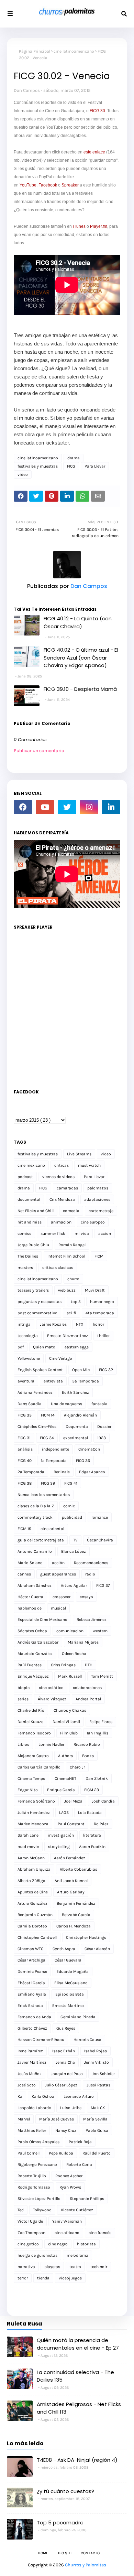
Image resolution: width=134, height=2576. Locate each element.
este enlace (94, 152)
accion (105, 1233)
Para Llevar (95, 466)
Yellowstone (29, 1358)
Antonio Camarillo (35, 1551)
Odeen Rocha (74, 1654)
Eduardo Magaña (72, 1971)
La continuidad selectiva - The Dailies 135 (75, 2376)
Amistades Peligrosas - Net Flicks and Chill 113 (79, 2408)
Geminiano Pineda (78, 2017)
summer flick (53, 1233)
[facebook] (23, 807)
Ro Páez (101, 1824)
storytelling (59, 1847)
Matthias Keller (32, 2130)
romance (100, 1517)
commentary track (35, 1517)
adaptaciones (97, 1199)
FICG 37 (103, 1585)
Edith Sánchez (75, 1392)
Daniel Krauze (30, 1722)
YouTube (28, 185)
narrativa (26, 2267)
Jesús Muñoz (30, 2074)
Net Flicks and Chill (36, 1211)
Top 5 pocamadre (60, 2522)
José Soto (27, 2085)
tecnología (28, 1336)
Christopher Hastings (86, 1937)
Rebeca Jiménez (92, 1620)
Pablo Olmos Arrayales (38, 2142)
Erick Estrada (30, 2006)
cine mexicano (31, 1165)
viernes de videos (58, 1177)
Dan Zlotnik (97, 1778)
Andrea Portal (88, 1699)
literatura (92, 1835)
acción (58, 1563)
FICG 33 (25, 1415)
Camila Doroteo (32, 1926)
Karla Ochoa (43, 2096)
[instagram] (89, 807)
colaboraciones (87, 1688)
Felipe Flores (101, 1722)
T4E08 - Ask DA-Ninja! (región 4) (77, 2460)
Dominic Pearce (32, 1971)
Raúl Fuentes (30, 1665)
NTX (80, 1324)
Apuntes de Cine (33, 1892)
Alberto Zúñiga (31, 1881)
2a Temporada (31, 1472)
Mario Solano (30, 1563)
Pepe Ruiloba (61, 2153)
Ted (21, 2210)
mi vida (82, 1233)
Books (88, 1756)
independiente (55, 1449)
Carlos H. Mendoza (74, 1926)
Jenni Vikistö (97, 2062)
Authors (65, 1756)
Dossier (104, 1426)
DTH (89, 1665)
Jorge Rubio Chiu (33, 1245)
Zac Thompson (31, 2233)
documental (29, 1199)
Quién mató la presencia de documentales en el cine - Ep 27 (78, 2344)
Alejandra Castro (33, 1756)
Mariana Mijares (83, 1642)
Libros (23, 1744)
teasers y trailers (33, 1290)
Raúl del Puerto (97, 2153)
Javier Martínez (32, 2062)
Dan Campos (27, 90)
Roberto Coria (79, 2165)
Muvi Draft (95, 1290)
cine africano (67, 2233)
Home (43, 2553)
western (100, 1631)
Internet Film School (66, 1256)
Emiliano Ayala (32, 1994)
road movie (28, 1847)
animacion (61, 1222)
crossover (62, 1597)
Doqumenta (77, 1426)
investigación (61, 1835)
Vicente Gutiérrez (77, 2210)
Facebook (48, 185)
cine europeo (93, 1222)
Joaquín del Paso (67, 2074)
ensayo (86, 1597)
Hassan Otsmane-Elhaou (41, 2040)
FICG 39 (48, 1483)
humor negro (102, 1302)
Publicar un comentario (39, 751)
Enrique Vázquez (33, 1676)
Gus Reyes (66, 2028)
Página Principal (35, 51)
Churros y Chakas (70, 1710)
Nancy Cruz (66, 2130)
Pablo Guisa (97, 2130)
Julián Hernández (34, 1813)
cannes (24, 1574)
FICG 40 (25, 1461)
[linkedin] (111, 807)
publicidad (72, 1517)
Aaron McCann (31, 1858)
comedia (71, 1211)
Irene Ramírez (30, 2051)
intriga (24, 1324)
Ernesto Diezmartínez (68, 1336)
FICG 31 (24, 1438)
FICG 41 (71, 1483)
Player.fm (99, 226)
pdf (21, 1347)
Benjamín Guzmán (35, 1915)
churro (73, 1279)
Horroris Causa (87, 2040)
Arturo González (32, 1903)
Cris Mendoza (62, 1199)
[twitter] (67, 807)
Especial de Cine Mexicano (42, 1620)
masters (25, 1268)
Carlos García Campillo (39, 1767)
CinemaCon (89, 1449)
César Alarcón (97, 1949)
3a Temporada (86, 1381)
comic (69, 1506)
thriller (103, 1336)
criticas (62, 1165)
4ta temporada (100, 1313)
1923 (102, 1438)
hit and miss (30, 1222)
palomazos (98, 1188)
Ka (20, 2096)
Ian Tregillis (98, 1733)
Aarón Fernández (70, 1858)
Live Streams (79, 1154)
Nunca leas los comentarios (44, 1495)
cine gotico (28, 2244)
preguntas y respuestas (40, 1302)
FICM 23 (92, 1790)
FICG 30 (97, 111)
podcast (25, 1177)
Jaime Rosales (53, 1324)
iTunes (79, 226)
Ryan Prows (70, 2187)
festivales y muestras (38, 466)
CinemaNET (65, 1778)
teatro (75, 2267)
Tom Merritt (102, 1676)
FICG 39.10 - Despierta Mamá (80, 689)
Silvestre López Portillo (39, 2199)
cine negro (58, 2244)
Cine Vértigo (61, 1358)
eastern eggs (77, 1347)
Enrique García (61, 1790)
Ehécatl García (31, 1983)
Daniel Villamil (66, 1722)
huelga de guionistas (37, 2255)
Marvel (24, 2119)
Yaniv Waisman (67, 2221)
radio (90, 1574)
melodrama (77, 2255)
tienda (43, 2278)
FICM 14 (48, 1415)
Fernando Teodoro (34, 1733)
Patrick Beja (80, 2142)
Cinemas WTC (30, 1949)
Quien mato (44, 1347)
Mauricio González (35, 1654)
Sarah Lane (28, 1835)
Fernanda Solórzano (36, 1801)
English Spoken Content (40, 1370)
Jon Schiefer (103, 2074)
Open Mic (81, 1370)
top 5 (76, 1302)
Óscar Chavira (100, 1540)
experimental (76, 1438)
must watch (89, 1165)
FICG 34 (47, 1438)
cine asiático (51, 1688)
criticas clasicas (58, 1268)
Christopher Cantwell (37, 1937)
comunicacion (70, 1631)
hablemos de (30, 1608)
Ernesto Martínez (68, 2006)
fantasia (99, 1404)
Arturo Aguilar (74, 1585)
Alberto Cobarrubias (79, 1869)
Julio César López (61, 2085)
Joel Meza (73, 1801)
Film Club (69, 1733)
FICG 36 (83, 1461)
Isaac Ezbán (64, 2051)
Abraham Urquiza (34, 1869)
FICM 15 (24, 1529)
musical (58, 1608)
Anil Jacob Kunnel (71, 1881)
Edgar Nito (28, 1790)
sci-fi (71, 1313)
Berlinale (62, 1472)
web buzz (67, 1290)
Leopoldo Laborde (34, 2108)
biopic (24, 1688)
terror (23, 2278)
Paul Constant (71, 1824)
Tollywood (42, 2210)
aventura (26, 1381)
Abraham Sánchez (35, 1585)
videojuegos (70, 2278)
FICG (71, 466)
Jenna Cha (65, 2062)
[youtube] (45, 807)
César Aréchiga (31, 1960)
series (23, 1699)
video (23, 474)
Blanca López (74, 1551)
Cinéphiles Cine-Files (37, 1426)
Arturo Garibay (71, 1892)
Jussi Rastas (98, 2085)
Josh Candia (103, 1801)
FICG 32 (106, 1370)
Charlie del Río (31, 1710)
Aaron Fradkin (92, 1847)
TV (75, 1540)
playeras (52, 2267)
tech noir (99, 2267)
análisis (25, 1449)
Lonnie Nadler (51, 1744)
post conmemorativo (37, 1313)
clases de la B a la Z (36, 1506)
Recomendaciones (91, 1563)
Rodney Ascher (69, 2176)
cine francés (100, 2233)
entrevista (53, 1381)
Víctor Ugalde (30, 2221)
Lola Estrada (90, 1813)
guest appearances (58, 1574)
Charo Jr (77, 1767)
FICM (99, 1256)
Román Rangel (72, 1245)
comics (24, 1233)
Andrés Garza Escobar (38, 1642)
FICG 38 (25, 1483)
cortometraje (101, 1211)
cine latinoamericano (74, 51)
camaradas (67, 1188)
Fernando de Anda (34, 2017)
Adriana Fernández (35, 1392)
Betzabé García (76, 1915)
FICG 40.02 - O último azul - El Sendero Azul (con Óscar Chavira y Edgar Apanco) (81, 658)
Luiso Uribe (71, 2108)
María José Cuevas (57, 2119)
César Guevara (68, 1960)
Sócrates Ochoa (32, 1631)
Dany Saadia (30, 1404)
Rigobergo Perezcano (37, 2165)
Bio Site (65, 2553)
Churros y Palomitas (86, 2565)
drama (74, 458)
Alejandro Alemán (80, 1415)
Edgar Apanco (92, 1472)
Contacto (90, 2553)
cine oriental (52, 1529)
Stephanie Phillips (87, 2199)
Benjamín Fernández (76, 1903)
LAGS (64, 1813)
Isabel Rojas (96, 2051)
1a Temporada (54, 1461)
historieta (86, 2244)
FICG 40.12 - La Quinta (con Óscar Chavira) (78, 622)
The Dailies (28, 1256)
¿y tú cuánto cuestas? (65, 2491)
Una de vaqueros (66, 1404)
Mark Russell (70, 1676)
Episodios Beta (70, 1994)
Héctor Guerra (30, 1597)
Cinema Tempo (31, 1778)
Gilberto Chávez (32, 2028)
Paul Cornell (29, 2153)
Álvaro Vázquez (52, 1699)
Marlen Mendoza (33, 1824)
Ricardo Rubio (87, 1744)
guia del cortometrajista (41, 1540)
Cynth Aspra (64, 1949)
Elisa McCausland (71, 1983)
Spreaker (70, 185)
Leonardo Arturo (79, 2096)
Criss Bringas (63, 1665)
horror (98, 1324)
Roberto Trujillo (32, 2176)
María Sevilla (95, 2119)
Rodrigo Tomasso (34, 2187)
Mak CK (98, 2108)
